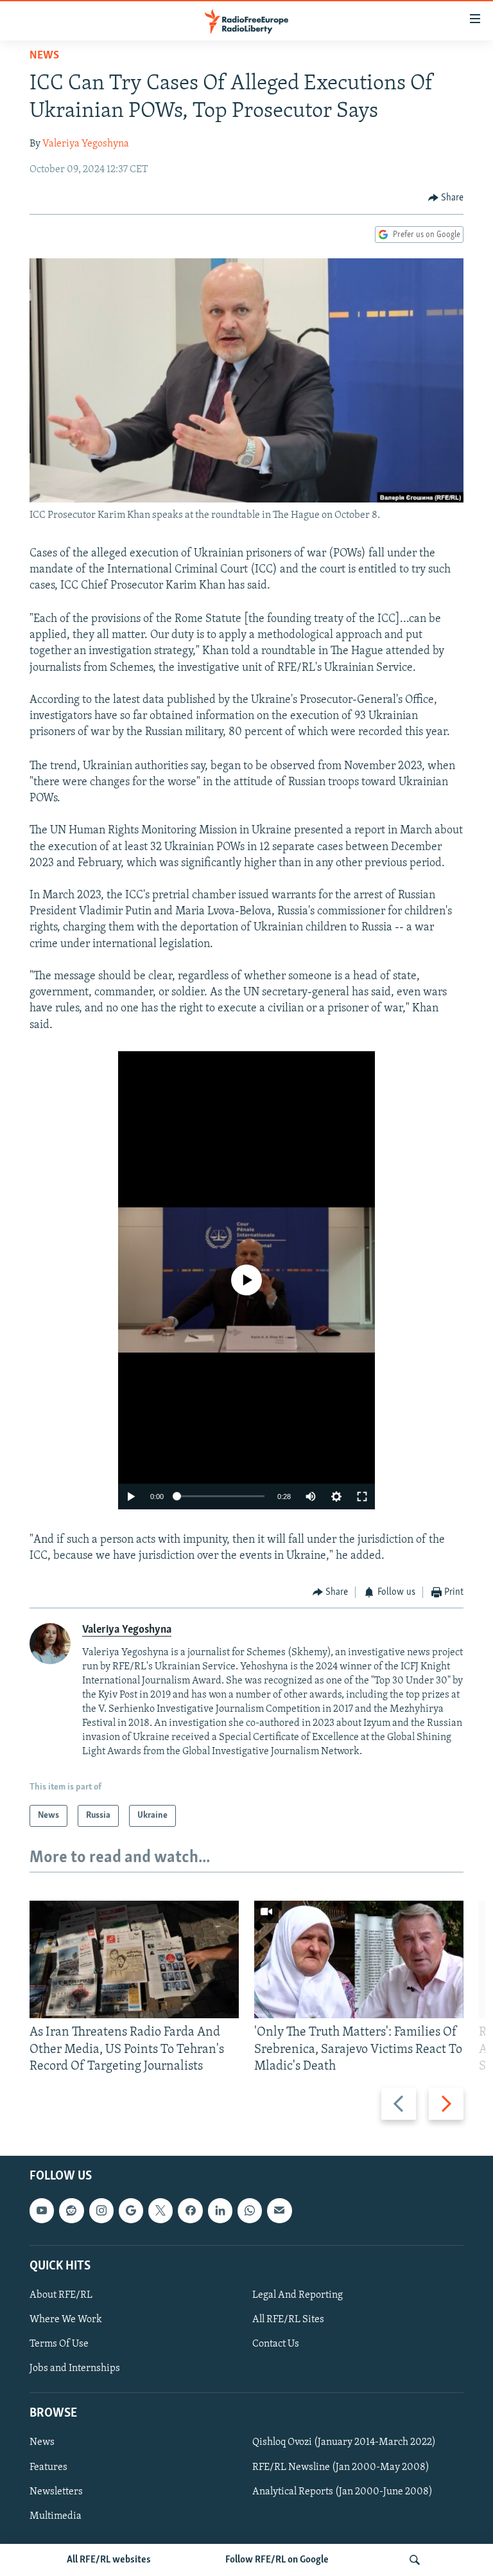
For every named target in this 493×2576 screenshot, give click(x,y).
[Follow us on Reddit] (71, 2210)
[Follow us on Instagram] (101, 2210)
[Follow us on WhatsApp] (250, 2210)
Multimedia (56, 2516)
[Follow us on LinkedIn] (220, 2210)
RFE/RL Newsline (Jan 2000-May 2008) (341, 2467)
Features (48, 2467)
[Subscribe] (279, 2210)
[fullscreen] (362, 1497)
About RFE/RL (61, 2295)
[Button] (446, 198)
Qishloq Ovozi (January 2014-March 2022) (344, 2443)
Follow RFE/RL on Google (277, 2560)
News (44, 56)
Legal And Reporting (298, 2295)
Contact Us (276, 2344)
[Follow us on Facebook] (190, 2210)
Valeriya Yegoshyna (86, 144)
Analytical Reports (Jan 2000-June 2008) (342, 2492)
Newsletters (56, 2492)
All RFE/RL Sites (288, 2320)
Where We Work (66, 2320)
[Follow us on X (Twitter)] (160, 2210)
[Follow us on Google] (131, 2210)
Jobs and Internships (75, 2368)
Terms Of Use (59, 2344)
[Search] (415, 2560)
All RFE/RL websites (109, 2560)
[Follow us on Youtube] (42, 2210)
